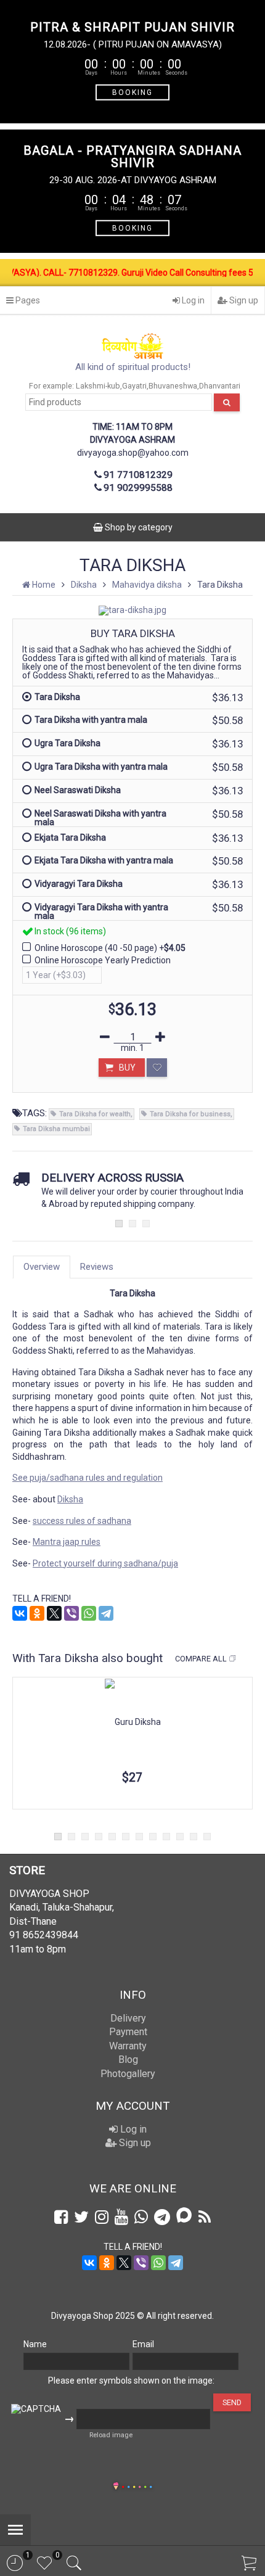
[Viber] (71, 1613)
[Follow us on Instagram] (102, 2217)
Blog (128, 2060)
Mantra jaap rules (67, 1542)
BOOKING (132, 92)
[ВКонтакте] (20, 1613)
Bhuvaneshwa (173, 386)
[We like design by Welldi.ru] (116, 2487)
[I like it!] (157, 1068)
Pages (27, 300)
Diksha (70, 1499)
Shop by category (138, 527)
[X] (54, 1613)
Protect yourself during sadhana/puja (105, 1563)
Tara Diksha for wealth (95, 1114)
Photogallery (128, 2074)
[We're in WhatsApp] (141, 2217)
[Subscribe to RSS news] (205, 2217)
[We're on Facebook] (61, 2217)
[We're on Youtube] (121, 2217)
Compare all (201, 1659)
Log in (192, 300)
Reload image (111, 2435)
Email (143, 2344)
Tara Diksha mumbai (56, 1129)
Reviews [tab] (97, 1267)
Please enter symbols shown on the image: (131, 2381)
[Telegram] (106, 1613)
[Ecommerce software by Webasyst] (137, 2485)
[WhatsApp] (89, 1613)
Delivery (128, 2018)
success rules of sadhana (82, 1521)
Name (35, 2344)
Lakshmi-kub (98, 386)
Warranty (128, 2046)
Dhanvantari (220, 386)
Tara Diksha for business (190, 1114)
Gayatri (134, 386)
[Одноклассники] (37, 1613)
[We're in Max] (184, 2216)
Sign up (243, 300)
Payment (128, 2032)
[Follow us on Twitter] (81, 2217)
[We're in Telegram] (162, 2217)
